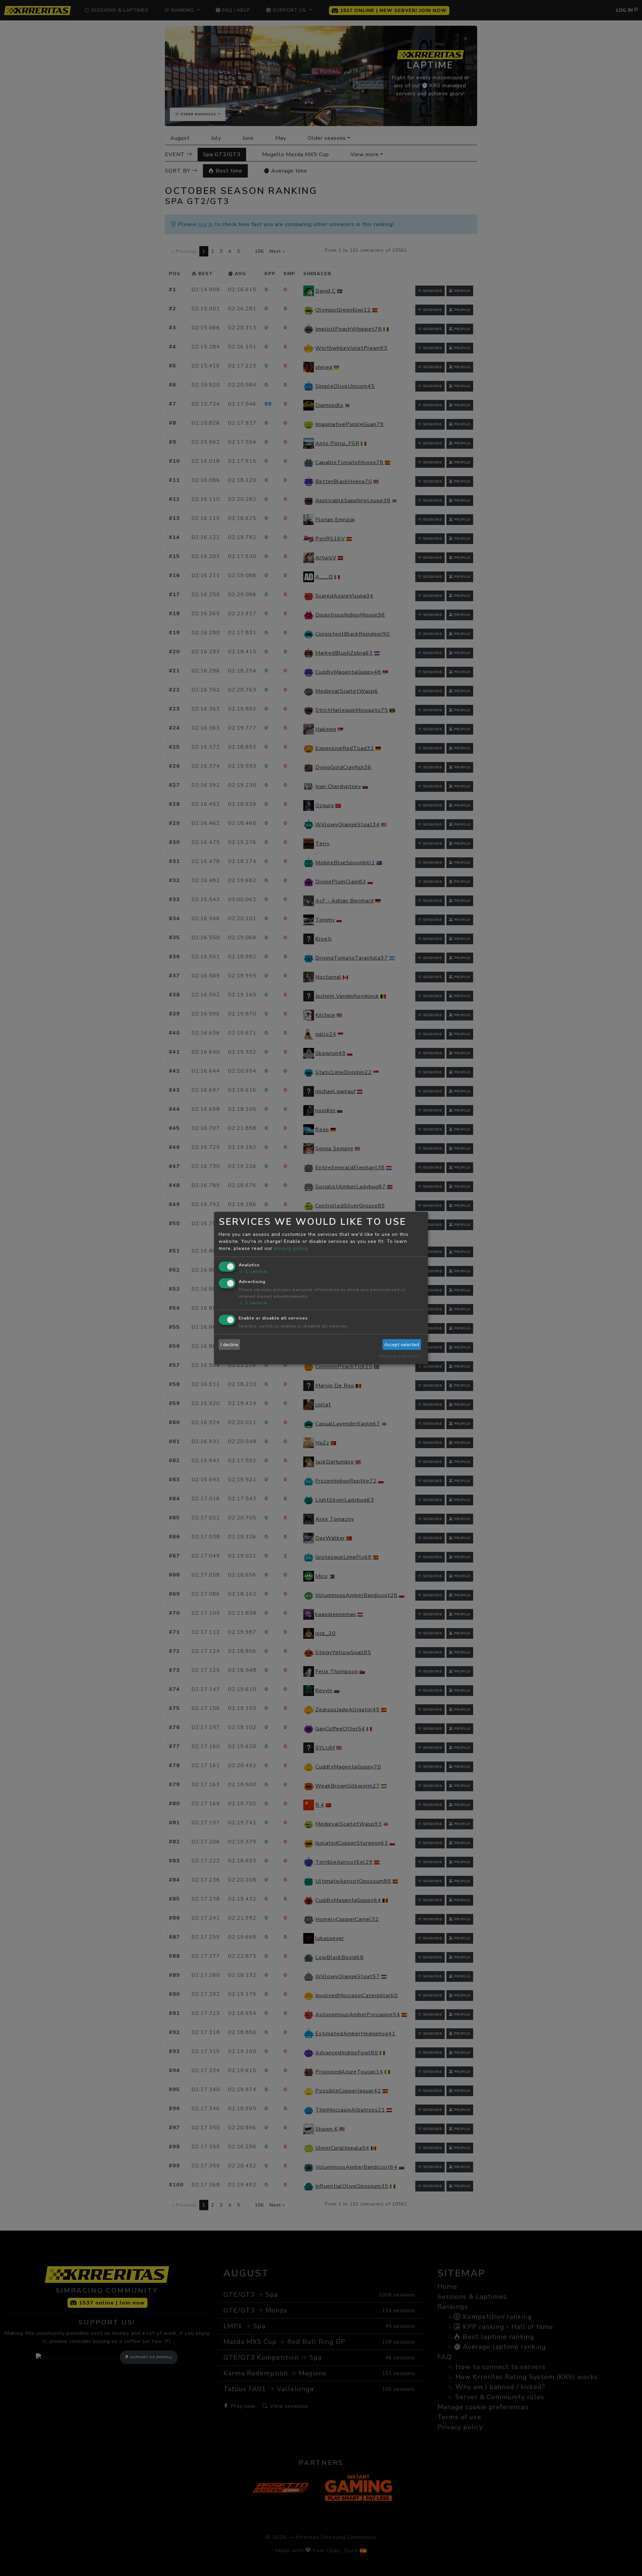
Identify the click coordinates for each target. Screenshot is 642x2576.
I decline (230, 1345)
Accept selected (402, 1345)
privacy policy (291, 1248)
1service (253, 1271)
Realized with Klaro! (400, 1356)
